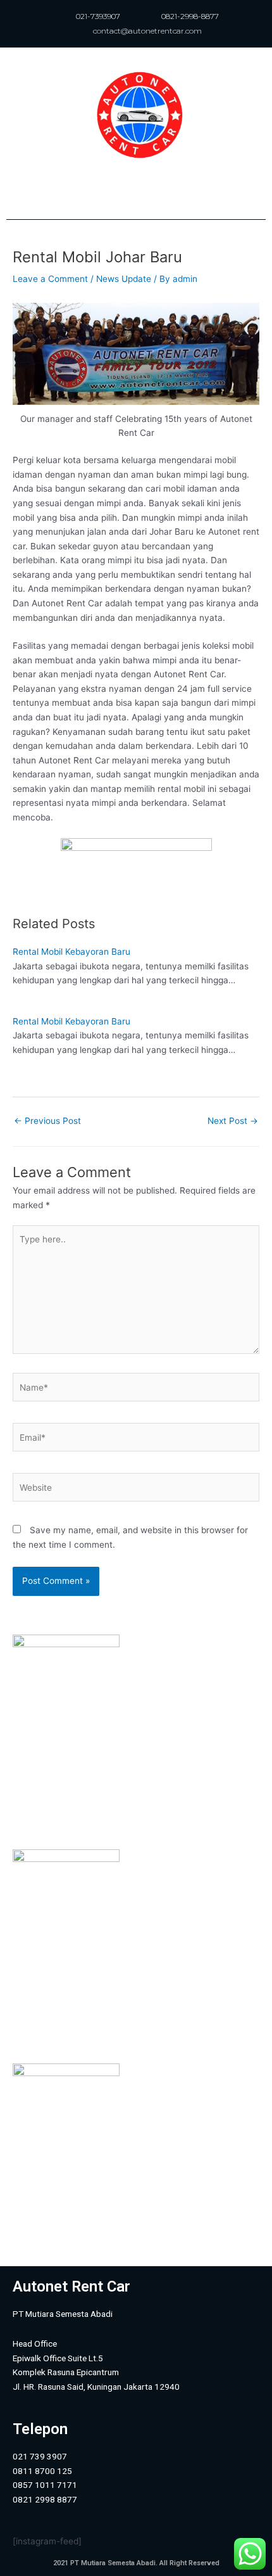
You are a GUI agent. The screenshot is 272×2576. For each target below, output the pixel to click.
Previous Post (47, 1121)
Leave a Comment (50, 279)
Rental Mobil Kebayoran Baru (71, 952)
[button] (136, 193)
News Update (124, 279)
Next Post (233, 1121)
